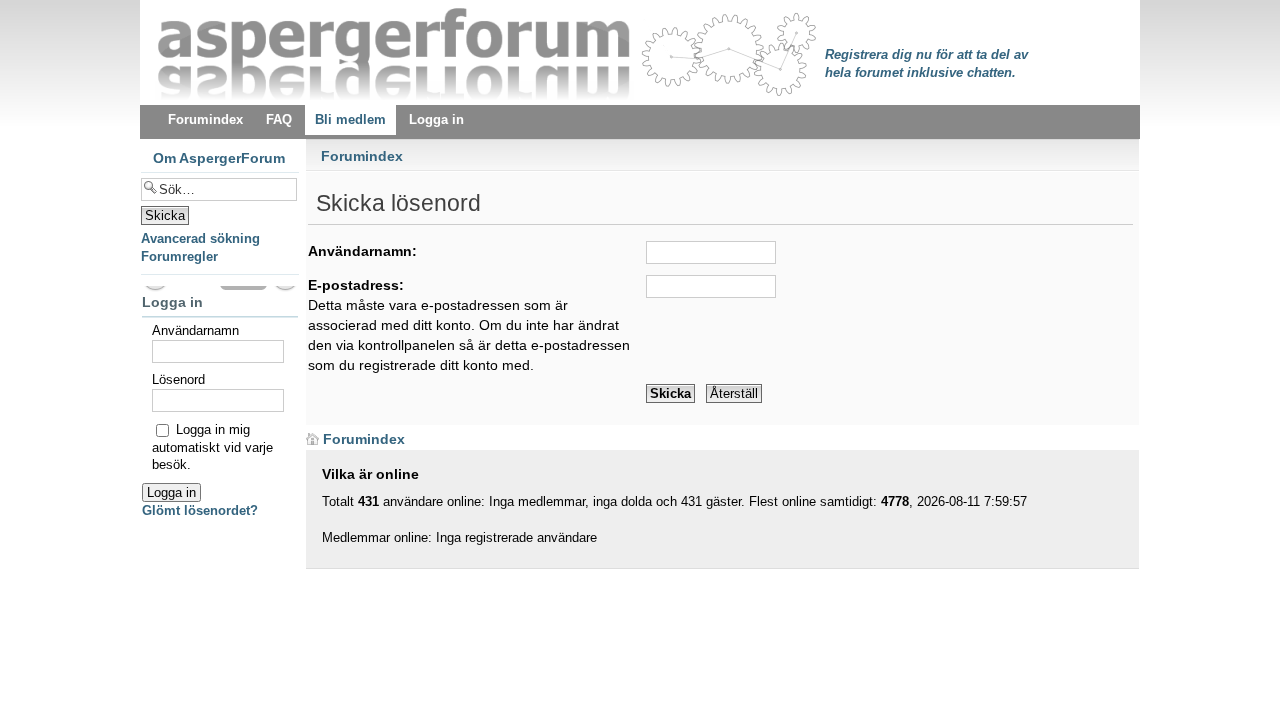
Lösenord (178, 379)
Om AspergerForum (219, 158)
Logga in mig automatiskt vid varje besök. (212, 447)
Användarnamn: (362, 251)
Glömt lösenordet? (200, 510)
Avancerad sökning (200, 238)
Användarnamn (195, 330)
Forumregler (179, 256)
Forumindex (362, 156)
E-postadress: (356, 285)
